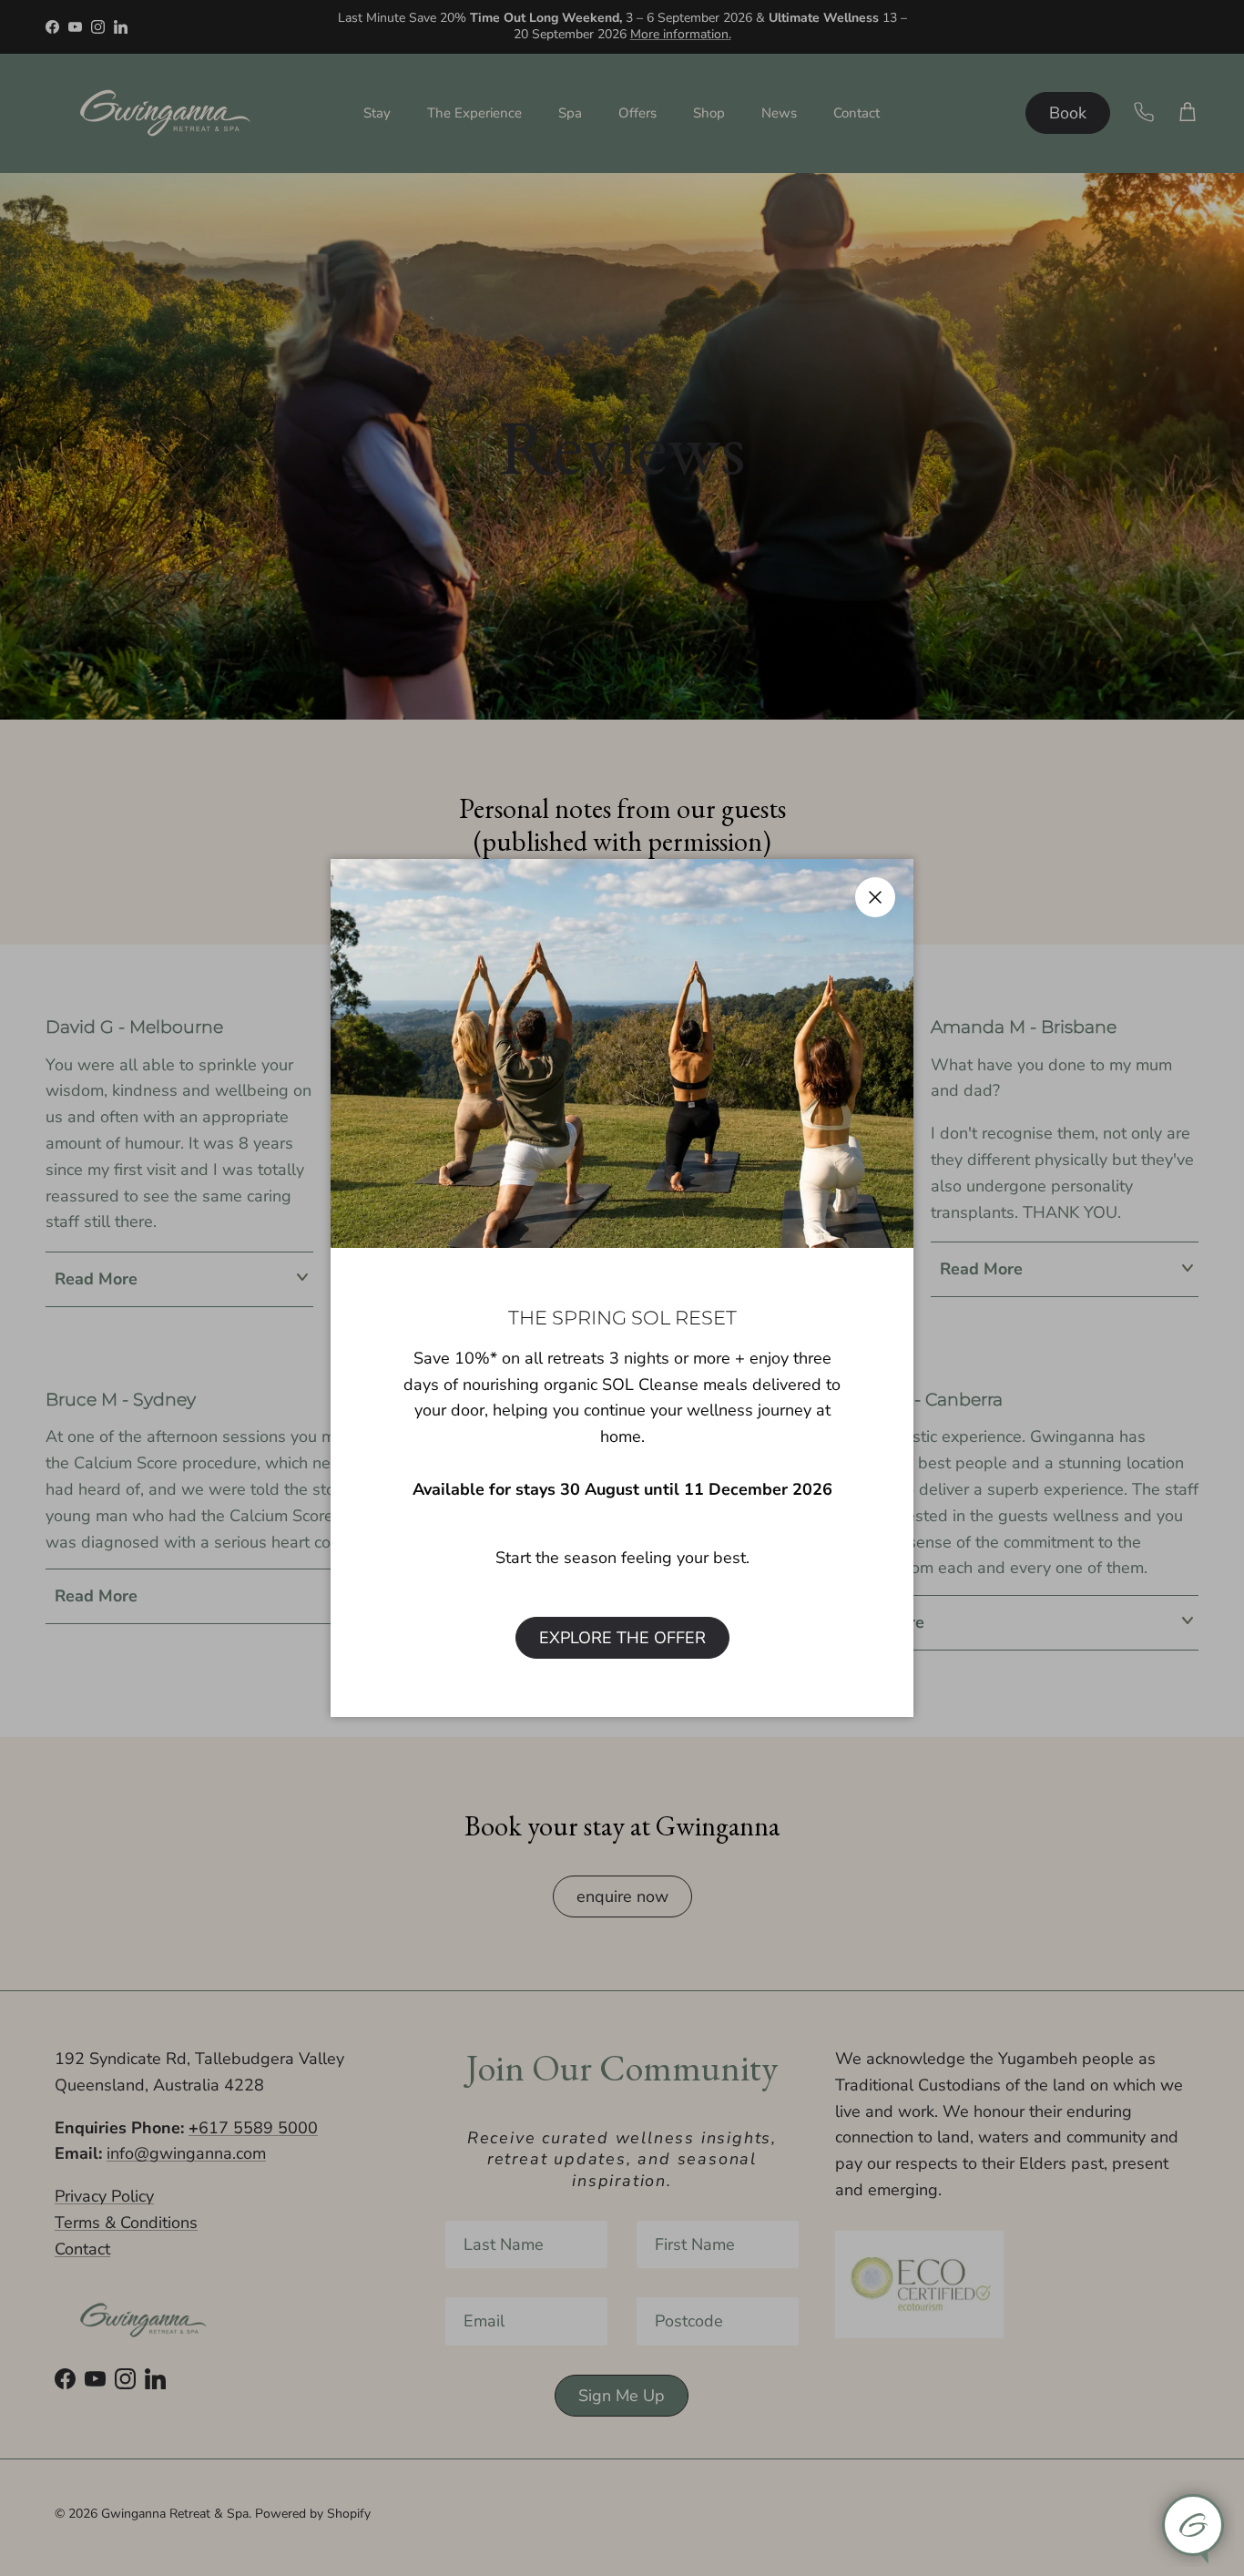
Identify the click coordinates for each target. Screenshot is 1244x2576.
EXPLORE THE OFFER (622, 1638)
